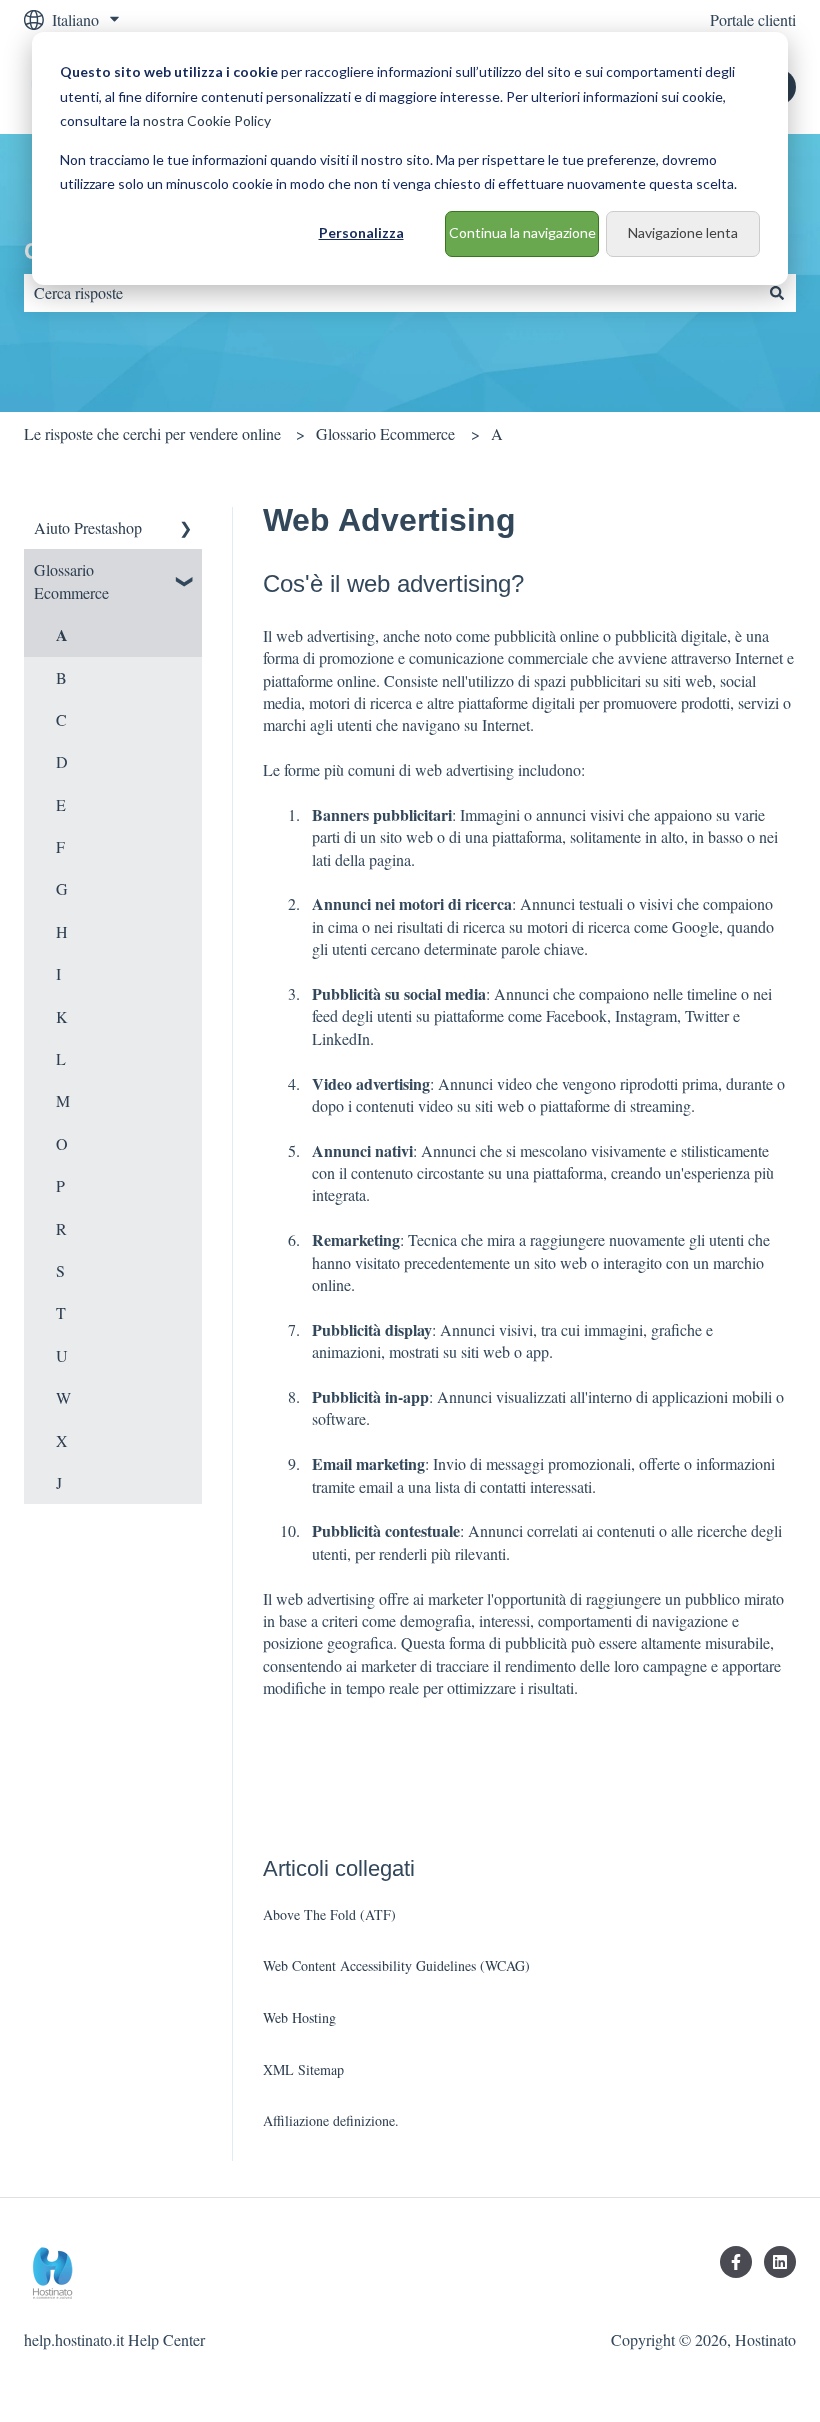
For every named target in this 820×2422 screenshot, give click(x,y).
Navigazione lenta (683, 232)
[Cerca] (777, 293)
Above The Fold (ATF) (329, 1914)
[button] (186, 529)
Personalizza (361, 232)
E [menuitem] (61, 804)
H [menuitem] (62, 931)
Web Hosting (299, 2017)
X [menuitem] (62, 1440)
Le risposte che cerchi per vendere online (152, 433)
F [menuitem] (60, 846)
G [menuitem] (62, 888)
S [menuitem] (60, 1270)
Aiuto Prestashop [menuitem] (88, 527)
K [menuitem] (62, 1016)
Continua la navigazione (522, 232)
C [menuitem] (61, 719)
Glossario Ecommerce (385, 433)
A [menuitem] (62, 634)
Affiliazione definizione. (331, 2120)
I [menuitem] (58, 973)
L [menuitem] (61, 1058)
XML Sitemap (303, 2069)
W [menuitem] (63, 1397)
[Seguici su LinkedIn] (780, 2262)
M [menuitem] (63, 1100)
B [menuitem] (61, 677)
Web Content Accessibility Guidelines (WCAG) (396, 1965)
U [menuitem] (62, 1355)
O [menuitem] (62, 1143)
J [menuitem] (59, 1482)
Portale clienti (753, 19)
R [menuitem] (61, 1228)
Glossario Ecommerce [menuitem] (71, 580)
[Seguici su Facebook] (736, 2262)
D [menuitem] (62, 761)
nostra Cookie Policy (207, 120)
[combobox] (391, 293)
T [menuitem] (61, 1312)
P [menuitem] (60, 1185)
